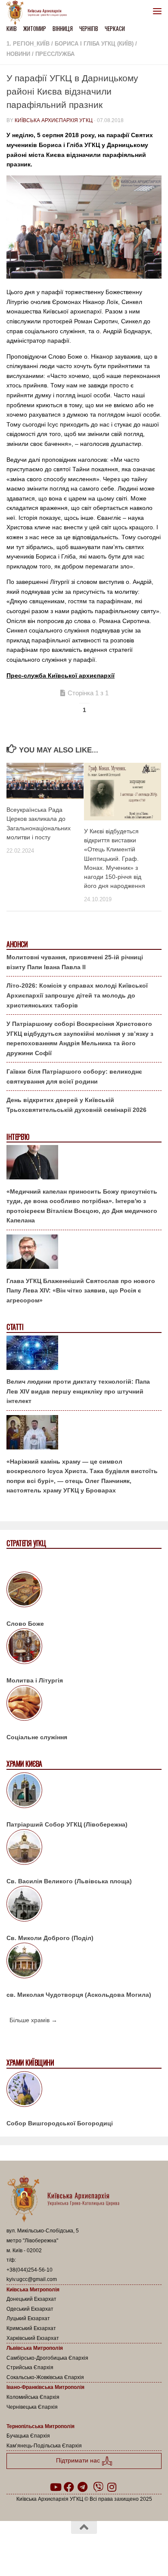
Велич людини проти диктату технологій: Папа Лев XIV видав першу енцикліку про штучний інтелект (78, 1391)
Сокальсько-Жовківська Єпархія (45, 2377)
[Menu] (157, 11)
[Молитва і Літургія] (84, 1648)
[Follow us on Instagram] (112, 2487)
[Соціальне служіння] (84, 1704)
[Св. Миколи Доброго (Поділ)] (84, 1905)
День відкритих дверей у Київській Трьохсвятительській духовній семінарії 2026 (76, 1105)
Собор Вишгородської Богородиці (60, 2123)
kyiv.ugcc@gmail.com (32, 2279)
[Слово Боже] (84, 1591)
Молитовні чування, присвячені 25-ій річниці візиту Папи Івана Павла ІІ (75, 962)
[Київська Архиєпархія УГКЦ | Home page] (39, 13)
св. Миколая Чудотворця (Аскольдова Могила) (79, 1995)
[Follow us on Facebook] (69, 2487)
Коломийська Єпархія (33, 2397)
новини (18, 54)
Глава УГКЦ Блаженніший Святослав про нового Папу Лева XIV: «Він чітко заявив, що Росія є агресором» (81, 1291)
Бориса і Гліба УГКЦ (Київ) (94, 44)
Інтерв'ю (18, 1137)
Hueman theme (125, 2550)
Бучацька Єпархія (28, 2436)
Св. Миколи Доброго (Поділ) (50, 1938)
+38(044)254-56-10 (30, 2270)
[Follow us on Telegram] (83, 2487)
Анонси (17, 944)
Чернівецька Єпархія (32, 2407)
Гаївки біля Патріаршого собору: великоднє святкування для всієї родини (74, 1076)
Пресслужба (55, 54)
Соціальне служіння (37, 1737)
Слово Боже (25, 1624)
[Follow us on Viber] (98, 2487)
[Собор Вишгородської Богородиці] (84, 2091)
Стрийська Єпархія (30, 2367)
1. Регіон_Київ (28, 44)
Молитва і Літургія (35, 1680)
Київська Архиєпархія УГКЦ (54, 120)
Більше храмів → (33, 2020)
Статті (15, 1327)
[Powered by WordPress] (56, 2550)
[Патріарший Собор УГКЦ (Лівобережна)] (84, 1792)
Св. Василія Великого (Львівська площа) (69, 1881)
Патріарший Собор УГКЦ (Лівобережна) (67, 1824)
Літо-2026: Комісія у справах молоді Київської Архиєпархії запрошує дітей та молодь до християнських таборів (77, 995)
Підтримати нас (79, 2461)
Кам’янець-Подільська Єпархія (44, 2446)
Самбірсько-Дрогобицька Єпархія (47, 2358)
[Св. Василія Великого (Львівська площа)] (84, 1848)
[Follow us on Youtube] (55, 2487)
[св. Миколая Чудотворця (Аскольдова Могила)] (84, 1962)
